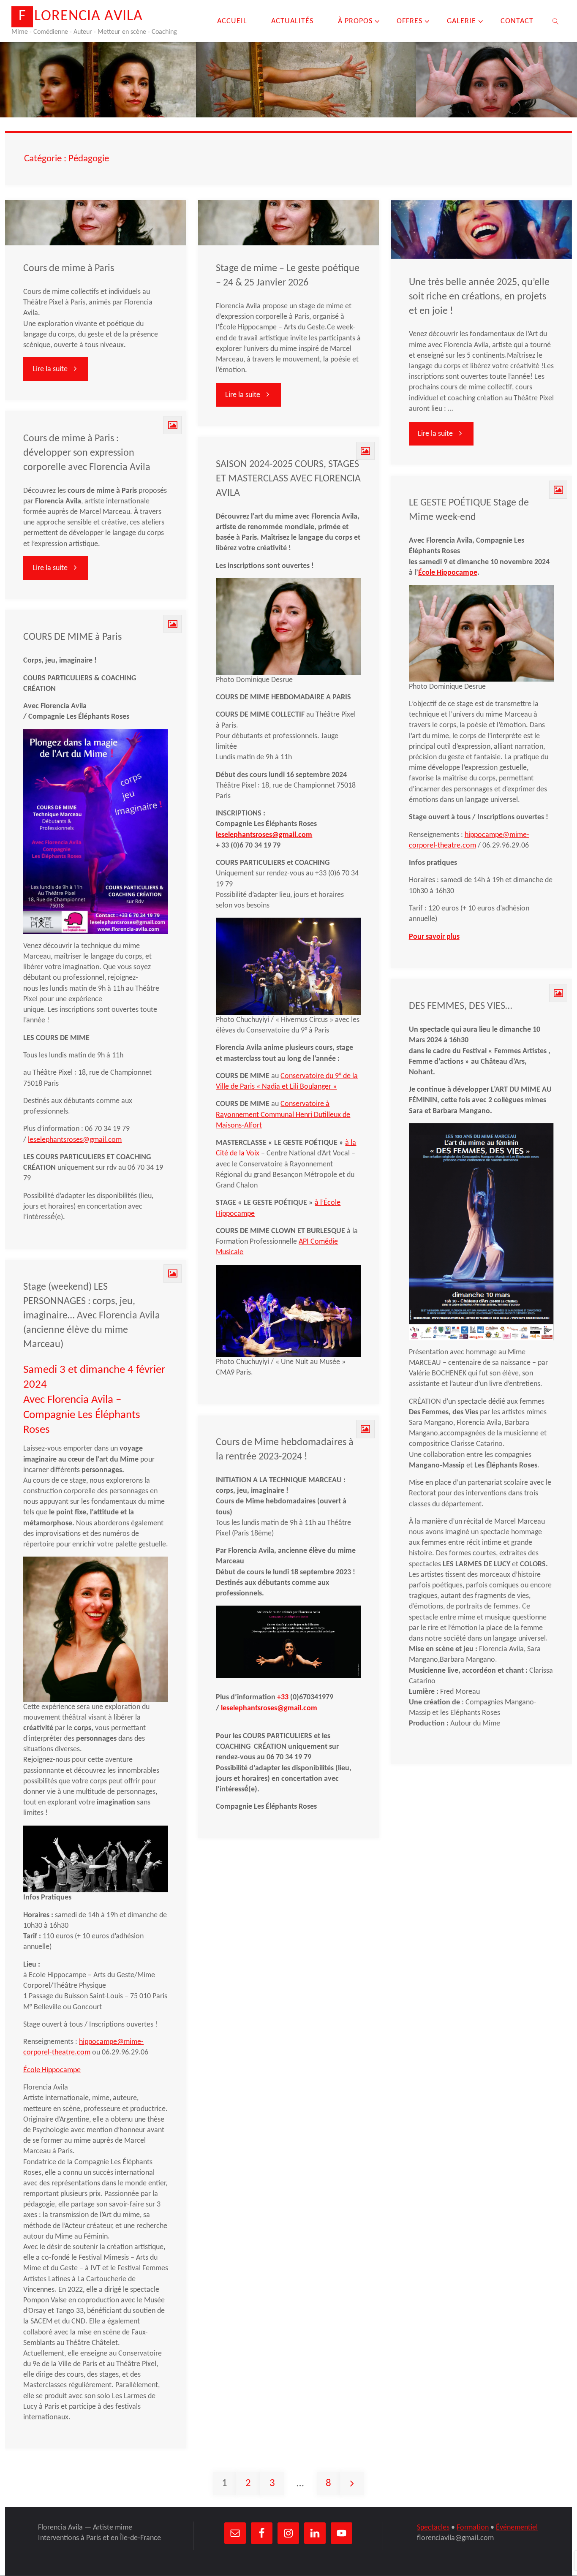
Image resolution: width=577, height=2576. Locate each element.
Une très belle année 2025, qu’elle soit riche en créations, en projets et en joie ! (479, 297)
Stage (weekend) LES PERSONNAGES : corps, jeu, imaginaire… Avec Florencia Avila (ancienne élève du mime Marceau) (92, 1316)
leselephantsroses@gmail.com (264, 835)
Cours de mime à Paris (69, 269)
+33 (283, 1697)
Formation (473, 2528)
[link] (555, 21)
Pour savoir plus (434, 937)
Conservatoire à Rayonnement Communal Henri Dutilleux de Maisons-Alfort (283, 1115)
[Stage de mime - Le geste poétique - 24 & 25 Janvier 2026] (289, 223)
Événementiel (517, 2528)
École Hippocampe (448, 573)
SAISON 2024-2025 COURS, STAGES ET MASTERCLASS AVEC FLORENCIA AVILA (288, 479)
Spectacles (433, 2528)
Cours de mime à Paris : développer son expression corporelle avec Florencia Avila (87, 453)
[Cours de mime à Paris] (96, 223)
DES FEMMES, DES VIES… (461, 1006)
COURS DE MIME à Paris (72, 637)
